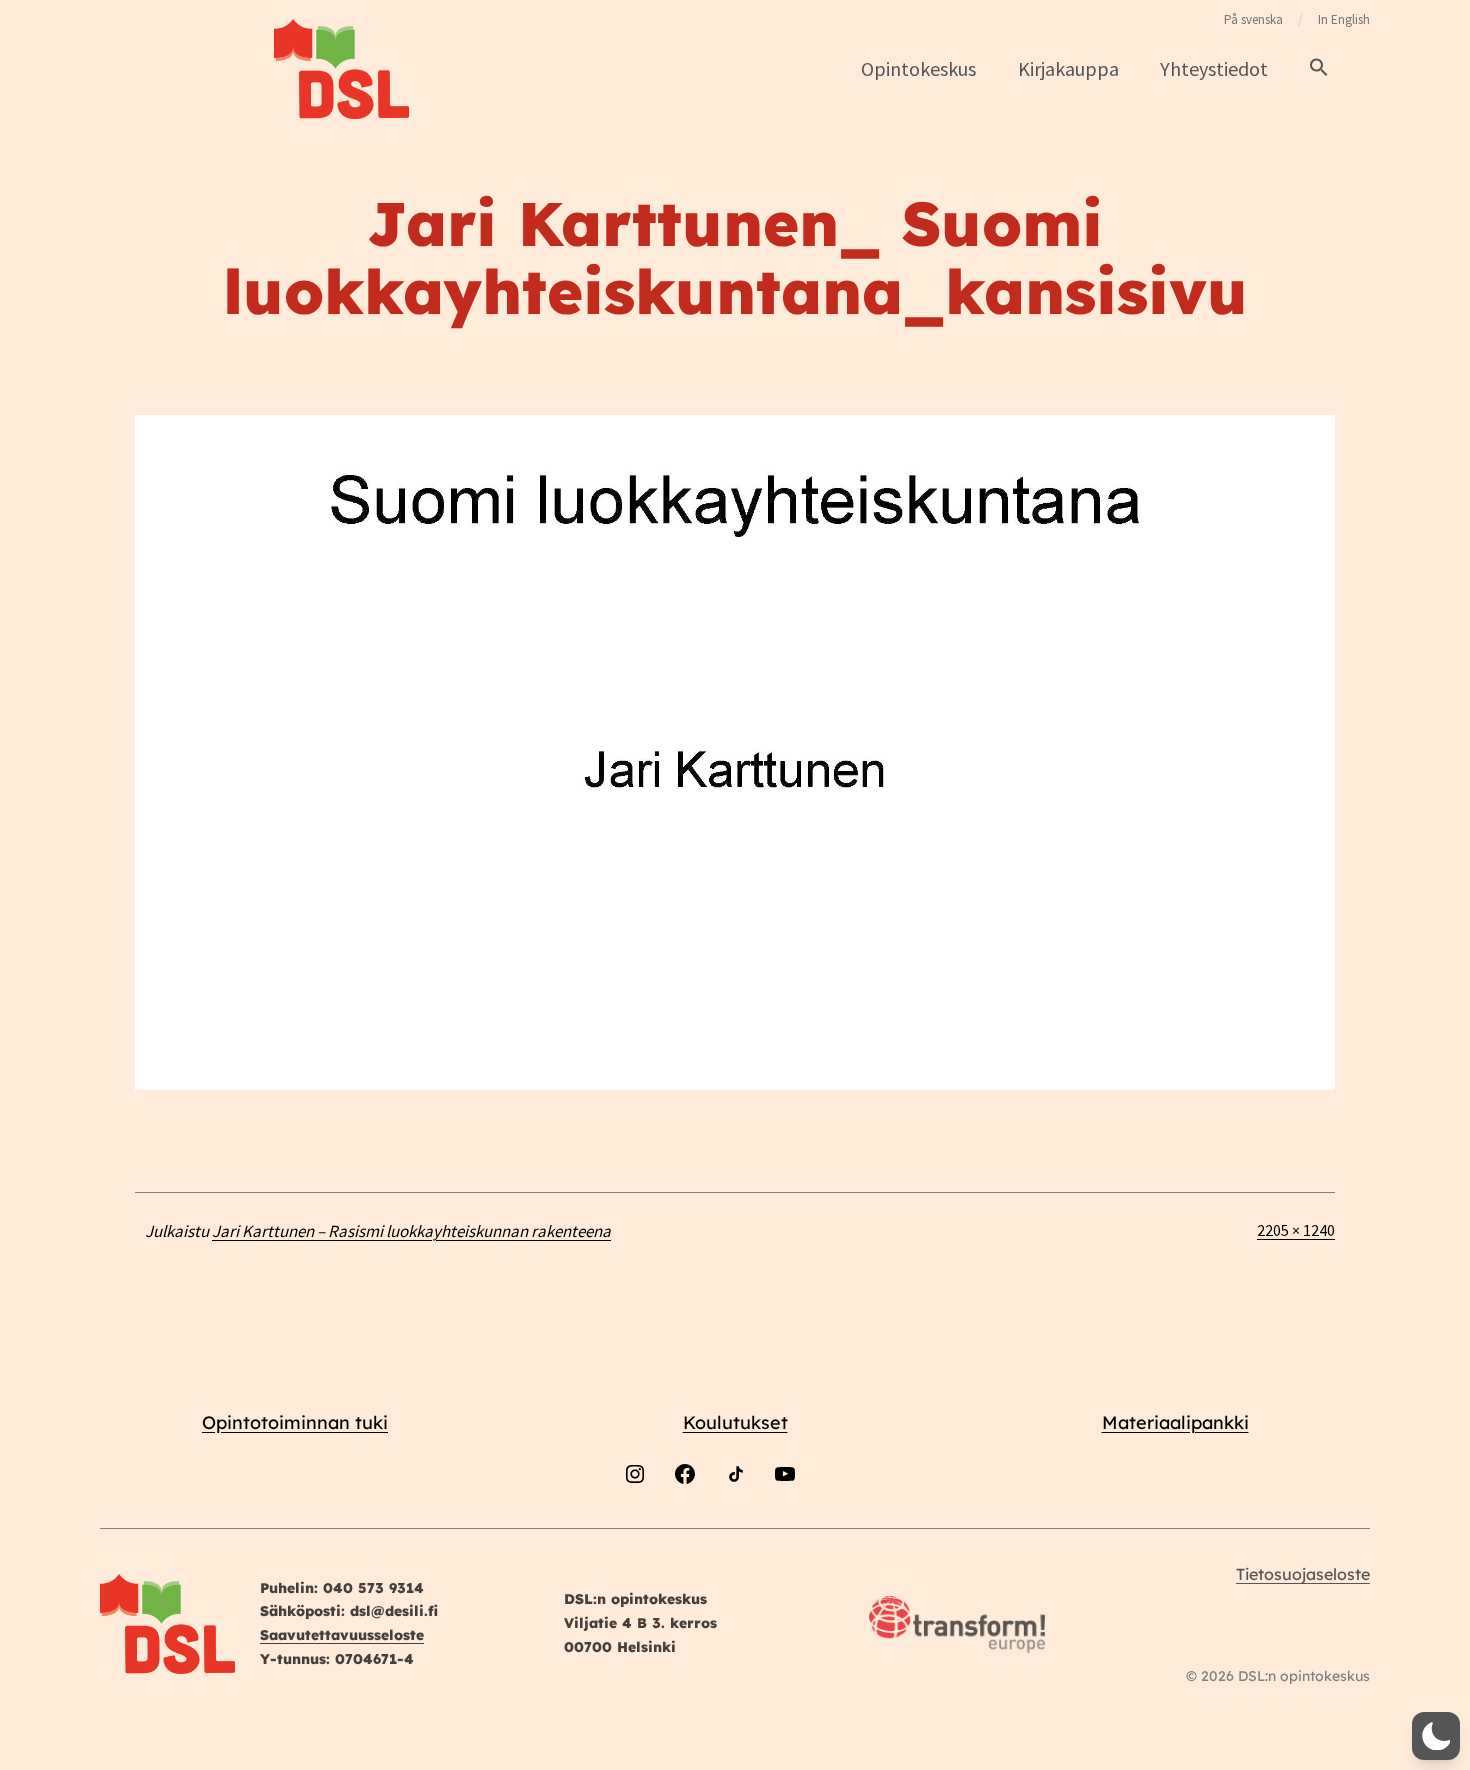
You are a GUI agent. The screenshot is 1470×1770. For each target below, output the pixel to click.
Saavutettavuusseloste (342, 1635)
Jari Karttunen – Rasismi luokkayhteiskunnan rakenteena (411, 1231)
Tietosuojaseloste (1303, 1574)
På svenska (1253, 19)
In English (1344, 19)
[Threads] (835, 1527)
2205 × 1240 (1296, 1230)
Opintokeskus (918, 68)
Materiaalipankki (1175, 1422)
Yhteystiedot (1214, 68)
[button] (1319, 68)
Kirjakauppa (1068, 68)
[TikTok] (735, 1527)
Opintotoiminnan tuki (295, 1422)
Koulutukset (735, 1422)
